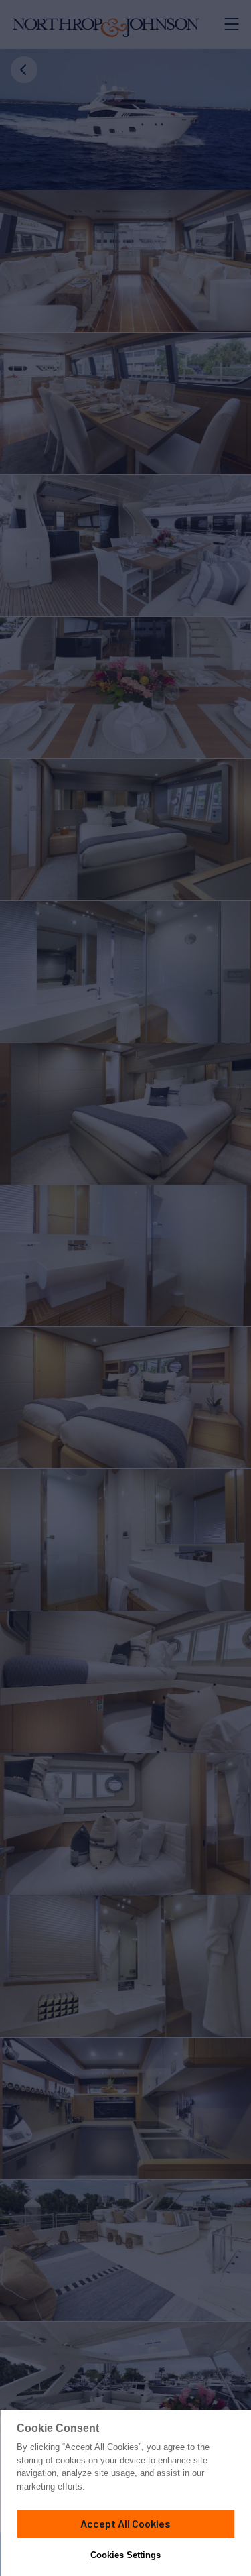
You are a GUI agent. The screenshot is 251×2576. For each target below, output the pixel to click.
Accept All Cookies (125, 2523)
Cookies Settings (125, 2555)
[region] (125, 2493)
